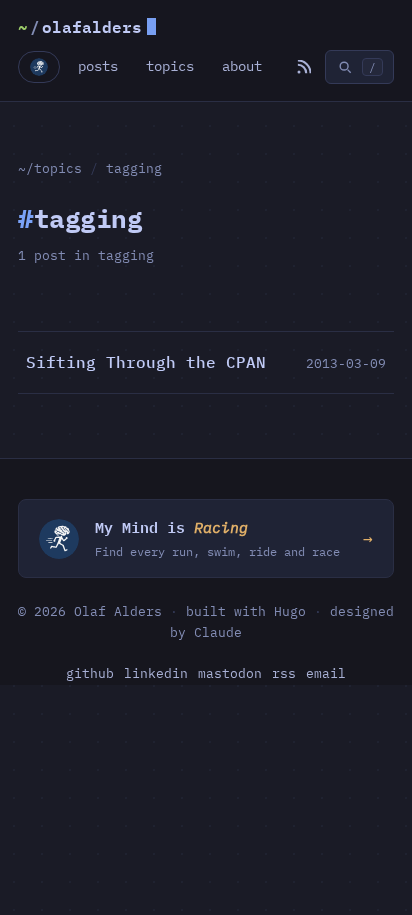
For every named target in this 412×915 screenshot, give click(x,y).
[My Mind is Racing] (39, 67)
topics (170, 66)
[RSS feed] (303, 67)
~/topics (50, 168)
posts (98, 66)
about (242, 66)
